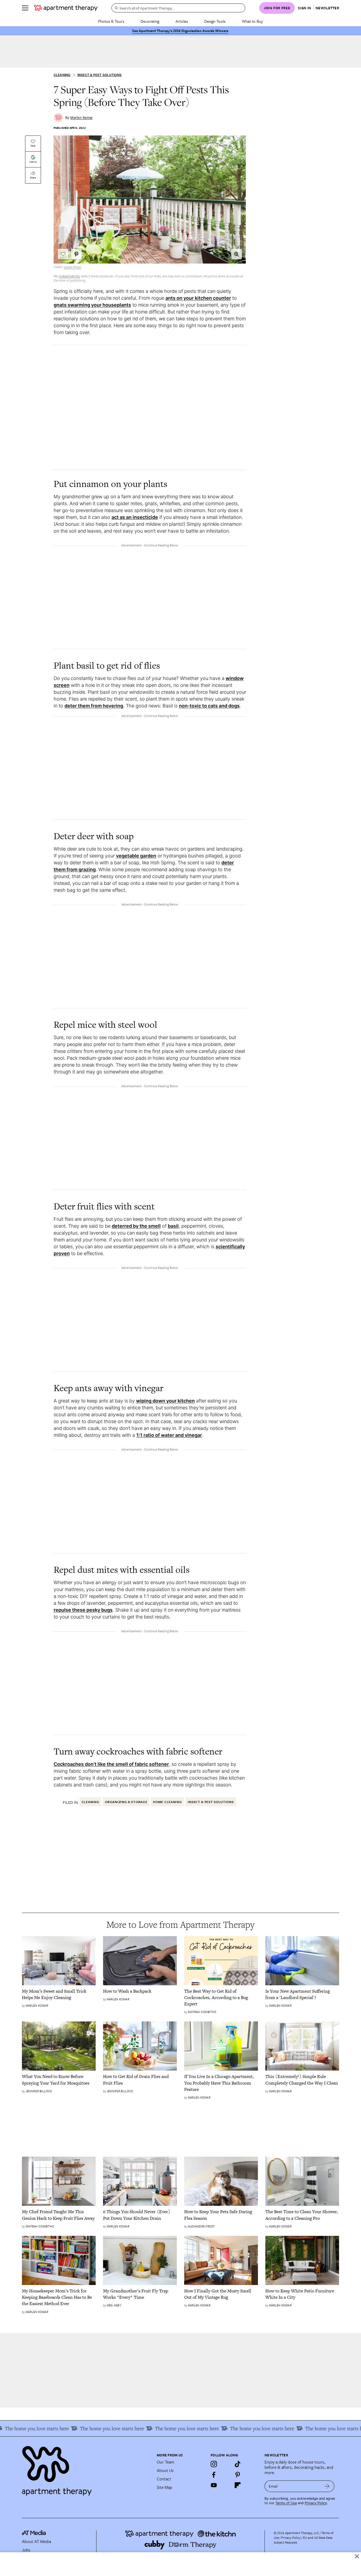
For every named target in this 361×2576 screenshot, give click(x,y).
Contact (164, 2479)
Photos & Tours (111, 21)
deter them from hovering (94, 706)
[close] (357, 2556)
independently (70, 276)
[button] (237, 254)
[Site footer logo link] (86, 2469)
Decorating (150, 21)
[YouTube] (214, 2485)
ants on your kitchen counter (198, 298)
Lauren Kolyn (72, 267)
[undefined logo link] (66, 8)
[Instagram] (214, 2464)
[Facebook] (214, 2475)
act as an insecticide (135, 517)
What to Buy (252, 21)
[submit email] (327, 2486)
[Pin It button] (76, 254)
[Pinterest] (238, 2475)
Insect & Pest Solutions (100, 75)
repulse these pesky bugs (83, 1610)
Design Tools (215, 21)
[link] (59, 1994)
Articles (182, 21)
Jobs (26, 2550)
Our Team (165, 2462)
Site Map (165, 2487)
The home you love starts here (315, 2428)
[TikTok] (238, 2464)
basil (173, 1226)
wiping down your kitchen (165, 1401)
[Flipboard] (238, 2485)
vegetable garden (136, 856)
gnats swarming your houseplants (92, 305)
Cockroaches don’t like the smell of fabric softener (111, 1764)
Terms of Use (286, 2503)
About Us (165, 2470)
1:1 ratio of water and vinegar (169, 1435)
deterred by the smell (136, 1226)
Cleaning (62, 75)
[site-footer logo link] (34, 2533)
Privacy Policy (316, 2503)
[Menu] (25, 8)
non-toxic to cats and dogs (209, 706)
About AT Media (36, 2541)
